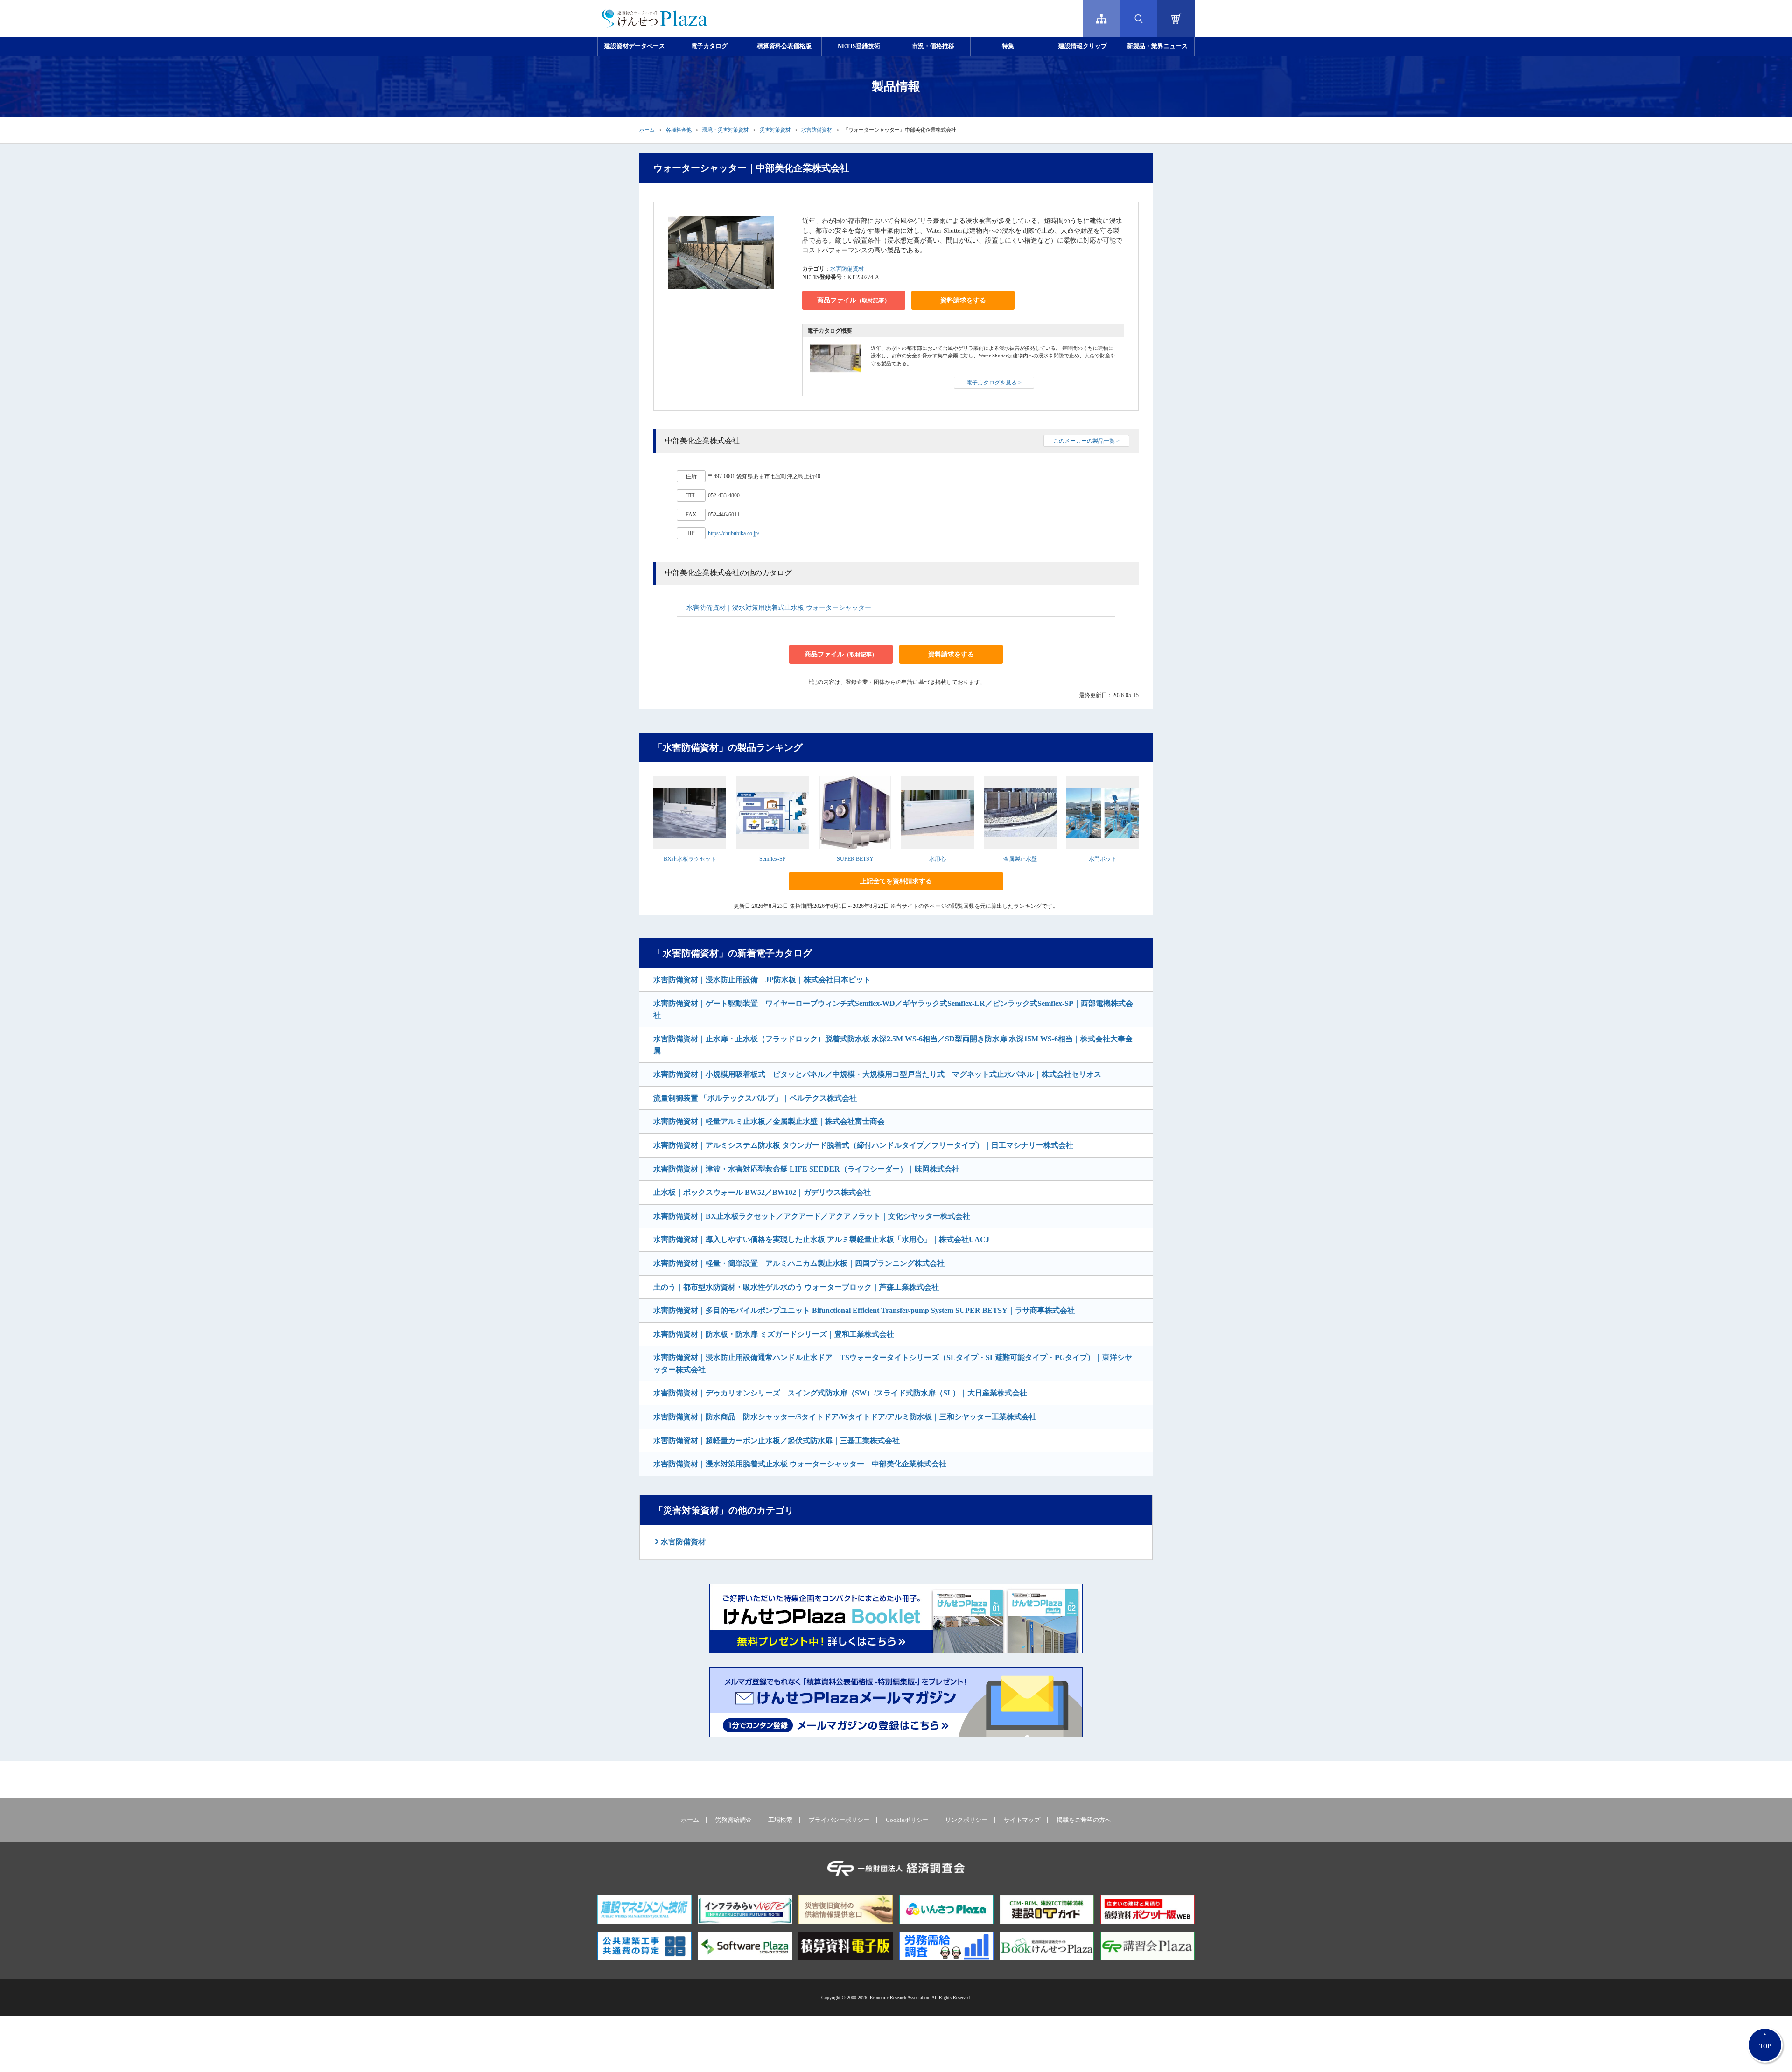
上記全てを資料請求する (896, 881)
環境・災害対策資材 (725, 130)
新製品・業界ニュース (1157, 46)
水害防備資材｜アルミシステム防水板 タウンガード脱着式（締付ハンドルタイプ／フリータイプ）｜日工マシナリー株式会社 (863, 1145)
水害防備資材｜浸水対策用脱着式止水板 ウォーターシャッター (779, 608)
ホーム (647, 130)
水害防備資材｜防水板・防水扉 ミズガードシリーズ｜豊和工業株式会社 (774, 1334)
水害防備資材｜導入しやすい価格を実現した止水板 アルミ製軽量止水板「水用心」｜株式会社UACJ (821, 1239)
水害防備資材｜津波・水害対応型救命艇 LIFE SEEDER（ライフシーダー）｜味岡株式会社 (806, 1169)
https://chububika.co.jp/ (734, 533)
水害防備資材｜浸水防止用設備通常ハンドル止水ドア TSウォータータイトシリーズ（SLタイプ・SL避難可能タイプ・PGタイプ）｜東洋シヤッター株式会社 (893, 1364)
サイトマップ (1022, 1820)
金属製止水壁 (1020, 859)
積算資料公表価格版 (784, 46)
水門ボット (1103, 859)
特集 (1008, 46)
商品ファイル (854, 300)
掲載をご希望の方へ (1084, 1820)
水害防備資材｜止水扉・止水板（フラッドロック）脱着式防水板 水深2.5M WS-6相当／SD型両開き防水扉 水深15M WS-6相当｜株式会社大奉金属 (893, 1045)
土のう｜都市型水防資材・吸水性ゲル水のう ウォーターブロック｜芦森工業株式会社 (796, 1287)
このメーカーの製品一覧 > (1086, 441)
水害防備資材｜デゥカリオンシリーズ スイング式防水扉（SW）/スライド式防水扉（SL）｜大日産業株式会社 (840, 1393)
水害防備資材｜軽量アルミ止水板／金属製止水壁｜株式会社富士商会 (769, 1121)
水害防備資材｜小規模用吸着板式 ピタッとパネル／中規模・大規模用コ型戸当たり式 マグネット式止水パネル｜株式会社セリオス (877, 1074)
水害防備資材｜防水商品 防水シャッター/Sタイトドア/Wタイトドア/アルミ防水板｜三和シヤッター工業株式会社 (845, 1417)
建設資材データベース (635, 46)
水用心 (938, 859)
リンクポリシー (966, 1820)
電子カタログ (709, 46)
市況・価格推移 (933, 46)
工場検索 (780, 1820)
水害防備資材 (817, 130)
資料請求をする (963, 300)
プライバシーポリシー (839, 1820)
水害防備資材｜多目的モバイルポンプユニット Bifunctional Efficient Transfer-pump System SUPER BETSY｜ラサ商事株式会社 (864, 1310)
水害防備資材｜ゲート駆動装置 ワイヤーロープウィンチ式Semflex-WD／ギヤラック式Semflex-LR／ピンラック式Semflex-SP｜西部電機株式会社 (893, 1009)
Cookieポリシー (907, 1820)
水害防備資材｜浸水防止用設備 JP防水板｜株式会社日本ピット (762, 980)
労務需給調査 (734, 1820)
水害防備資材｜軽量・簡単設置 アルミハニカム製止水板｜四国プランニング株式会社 (799, 1263)
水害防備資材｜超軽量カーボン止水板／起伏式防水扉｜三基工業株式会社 (777, 1441)
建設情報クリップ (1083, 46)
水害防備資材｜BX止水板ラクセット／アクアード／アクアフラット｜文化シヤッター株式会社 (812, 1216)
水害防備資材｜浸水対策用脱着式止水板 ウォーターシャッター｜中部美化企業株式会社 (800, 1464)
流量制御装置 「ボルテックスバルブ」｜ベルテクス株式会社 (755, 1098)
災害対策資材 (775, 130)
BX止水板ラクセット (690, 859)
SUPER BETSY (855, 859)
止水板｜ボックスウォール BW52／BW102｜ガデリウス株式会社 (762, 1192)
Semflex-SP (773, 859)
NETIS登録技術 (859, 46)
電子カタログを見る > (994, 383)
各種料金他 (679, 130)
